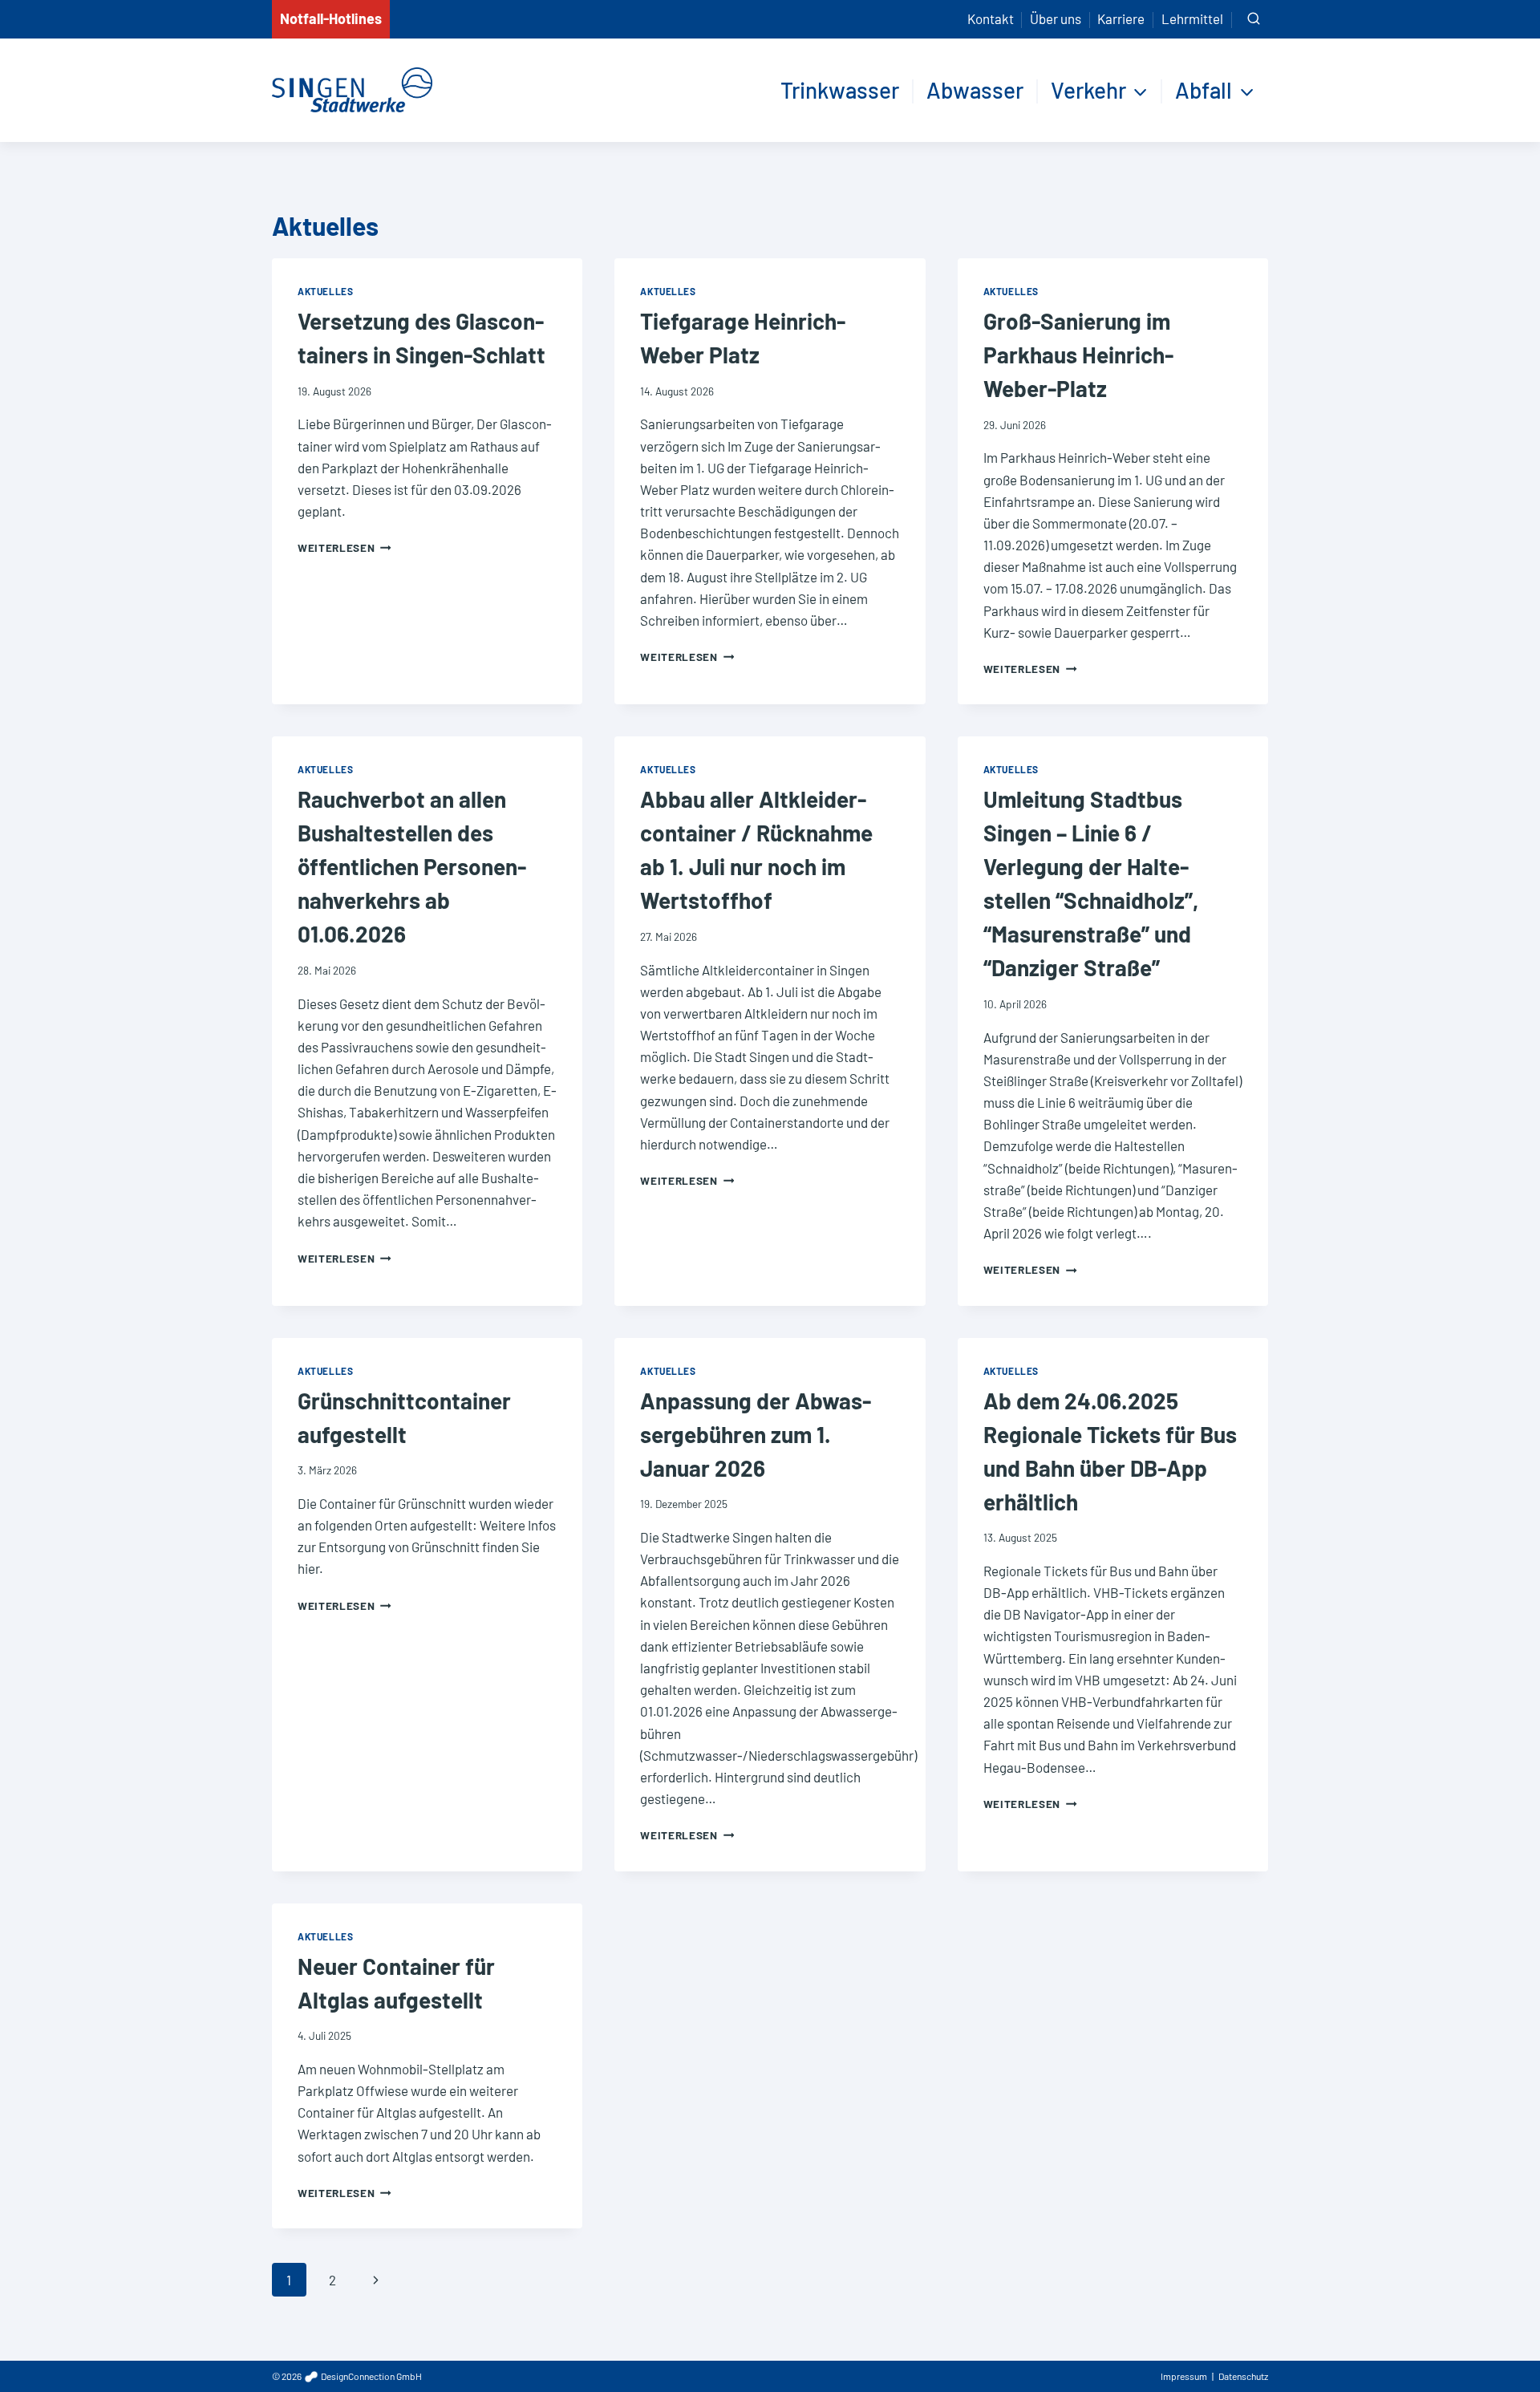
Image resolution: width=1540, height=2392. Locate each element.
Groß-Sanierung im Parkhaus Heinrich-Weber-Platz (1078, 355)
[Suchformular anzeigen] (1254, 19)
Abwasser (975, 90)
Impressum (1184, 2376)
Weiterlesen (344, 547)
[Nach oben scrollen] (1499, 2343)
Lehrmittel (1192, 18)
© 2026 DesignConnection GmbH (347, 2376)
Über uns (1056, 18)
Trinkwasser (840, 90)
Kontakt (991, 18)
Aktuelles (325, 291)
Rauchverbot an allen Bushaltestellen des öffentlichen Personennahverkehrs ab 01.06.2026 (412, 866)
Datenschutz (1243, 2376)
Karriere (1121, 18)
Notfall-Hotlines (331, 18)
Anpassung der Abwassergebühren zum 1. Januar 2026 (756, 1434)
